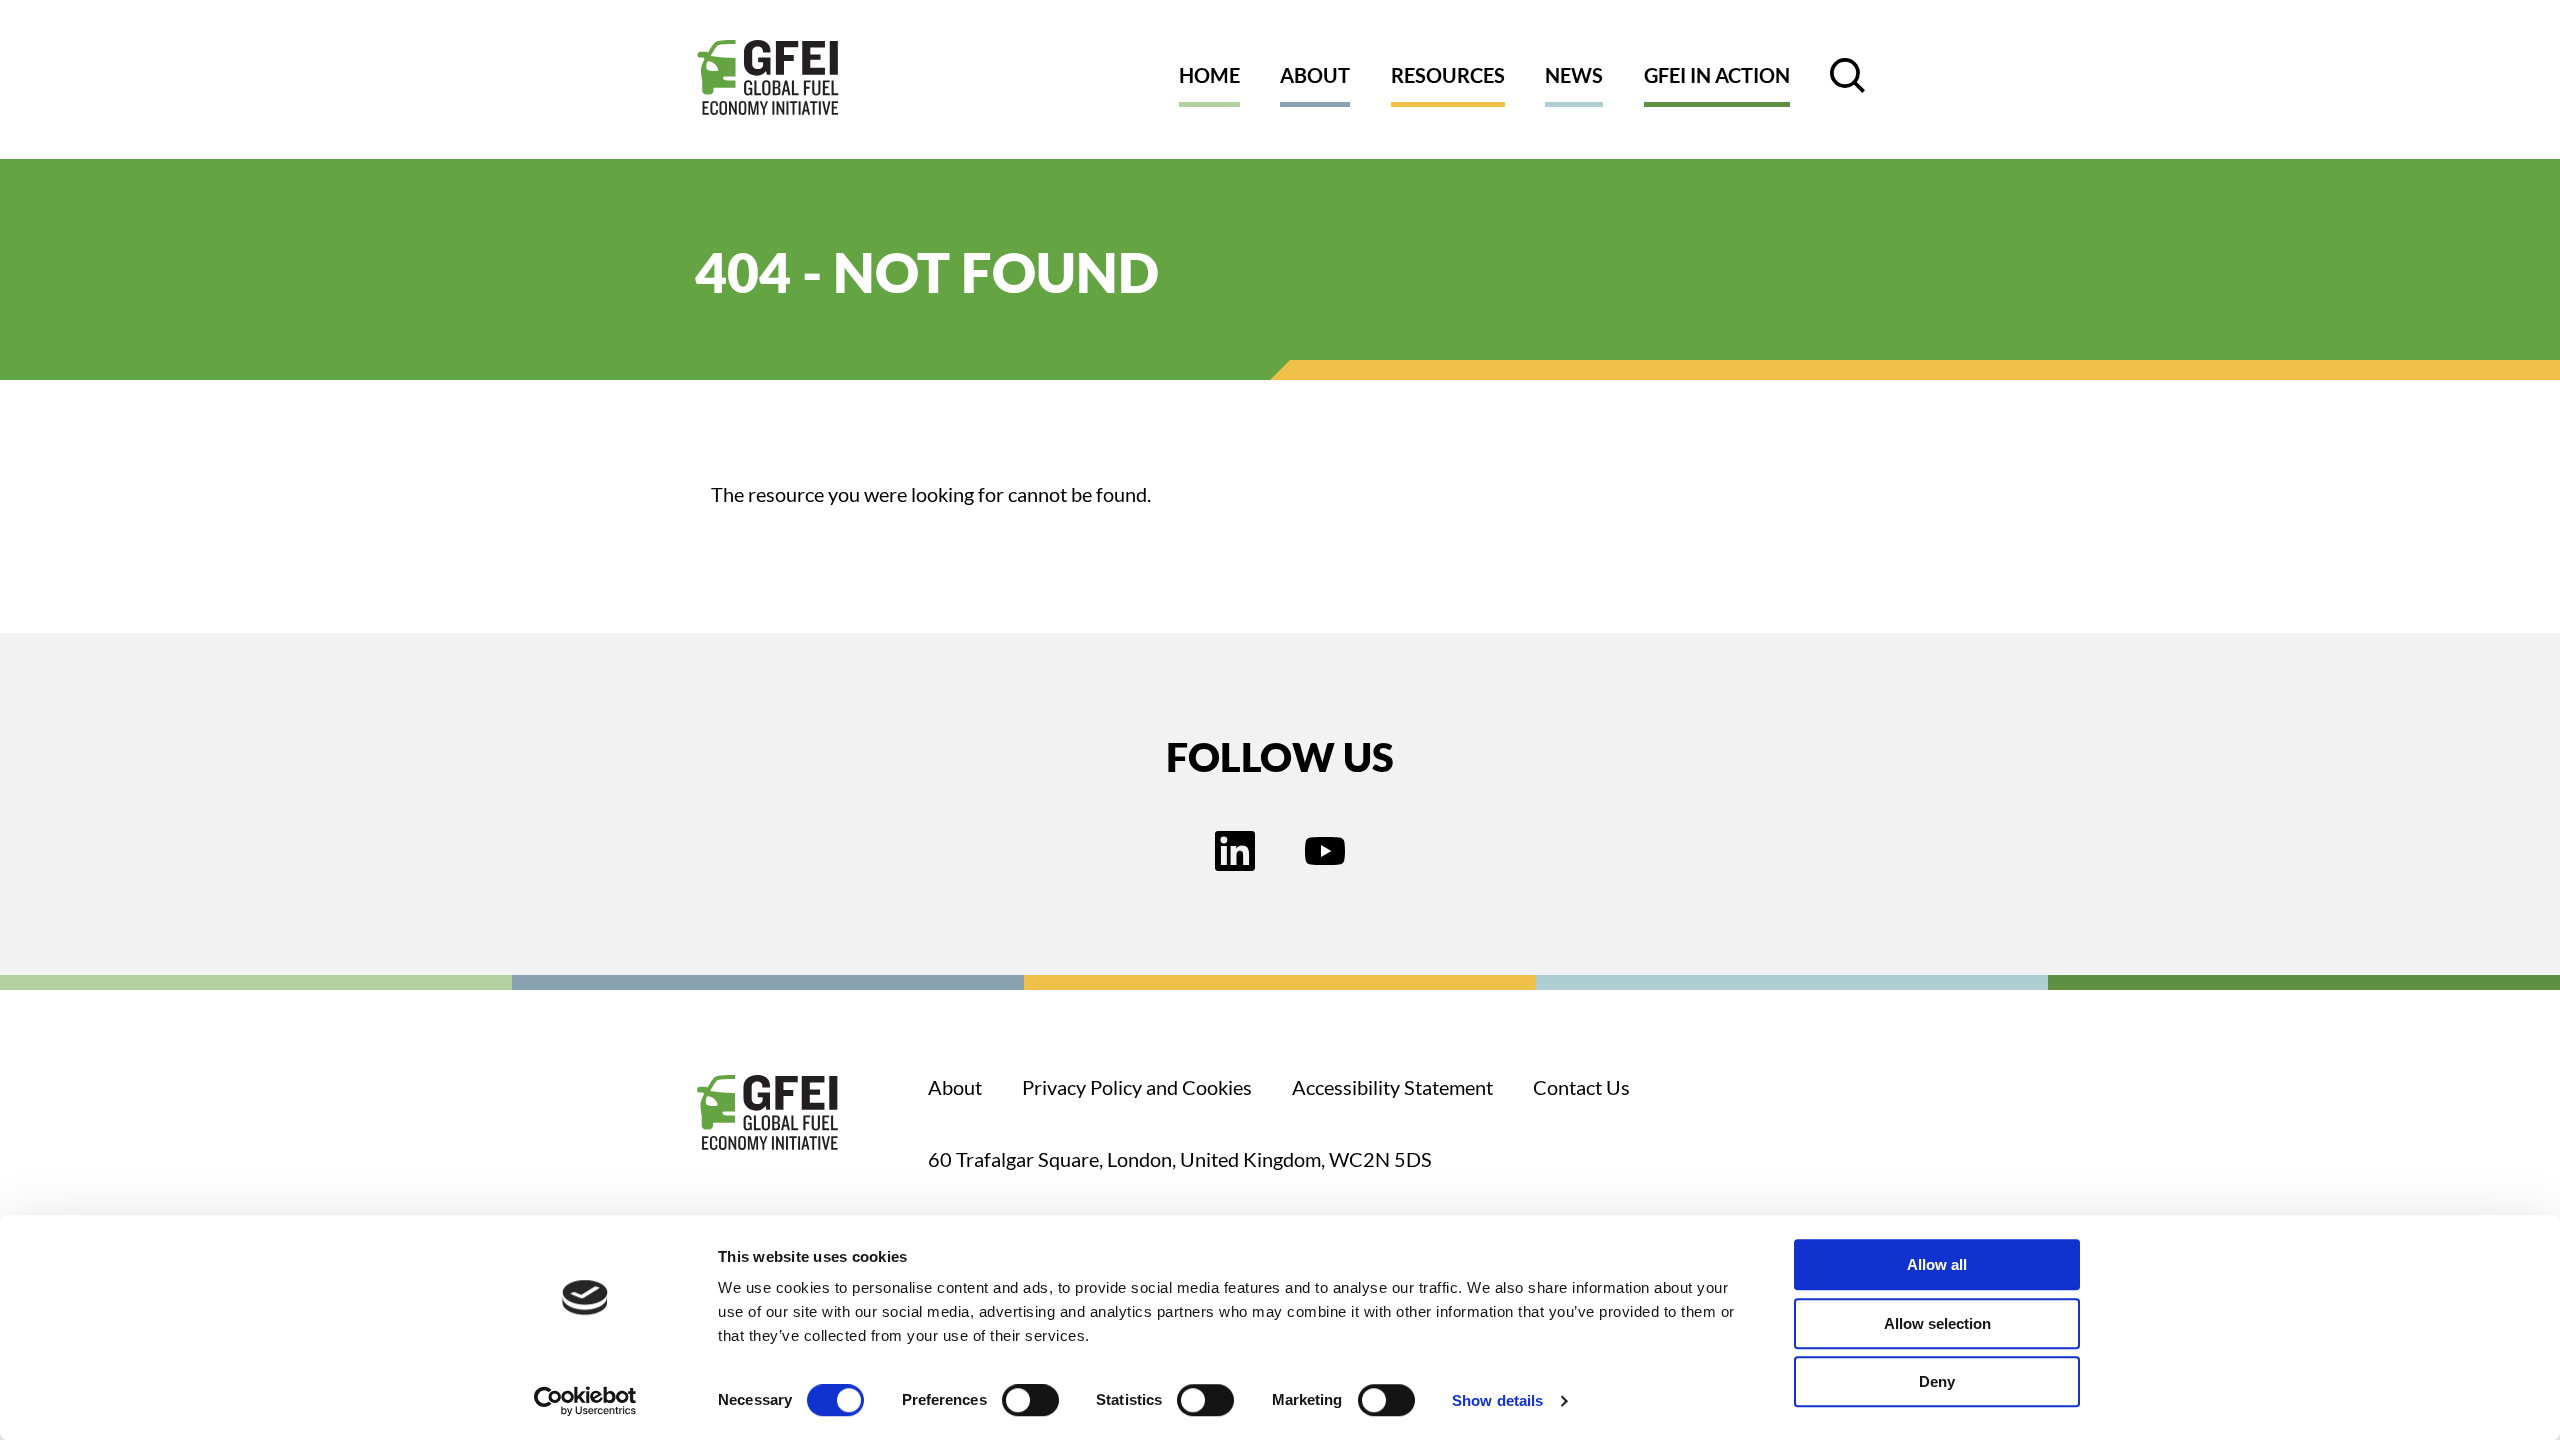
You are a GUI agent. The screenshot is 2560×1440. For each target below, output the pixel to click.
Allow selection (1937, 1323)
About (1315, 75)
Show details (1497, 1400)
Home (1209, 75)
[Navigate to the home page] (768, 79)
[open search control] (1847, 75)
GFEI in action (1717, 75)
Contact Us (1581, 1087)
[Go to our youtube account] (1325, 853)
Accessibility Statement (1392, 1087)
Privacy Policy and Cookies (1137, 1087)
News (1574, 75)
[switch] (1030, 1404)
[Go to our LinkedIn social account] (1235, 853)
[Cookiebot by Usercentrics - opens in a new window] (585, 1401)
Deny (1937, 1381)
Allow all (1937, 1264)
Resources (1448, 75)
